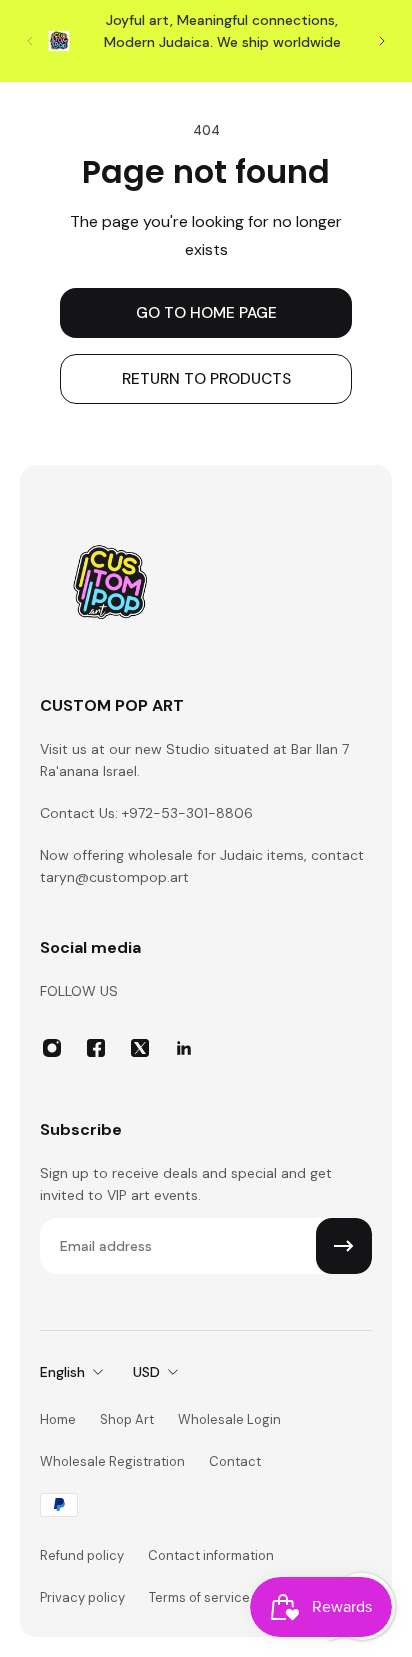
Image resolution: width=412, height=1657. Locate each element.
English (62, 1372)
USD (146, 1372)
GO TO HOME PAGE (206, 313)
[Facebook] (96, 1048)
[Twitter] (140, 1048)
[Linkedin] (184, 1048)
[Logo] (110, 588)
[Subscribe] (344, 1246)
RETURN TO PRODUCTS (206, 379)
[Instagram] (52, 1048)
